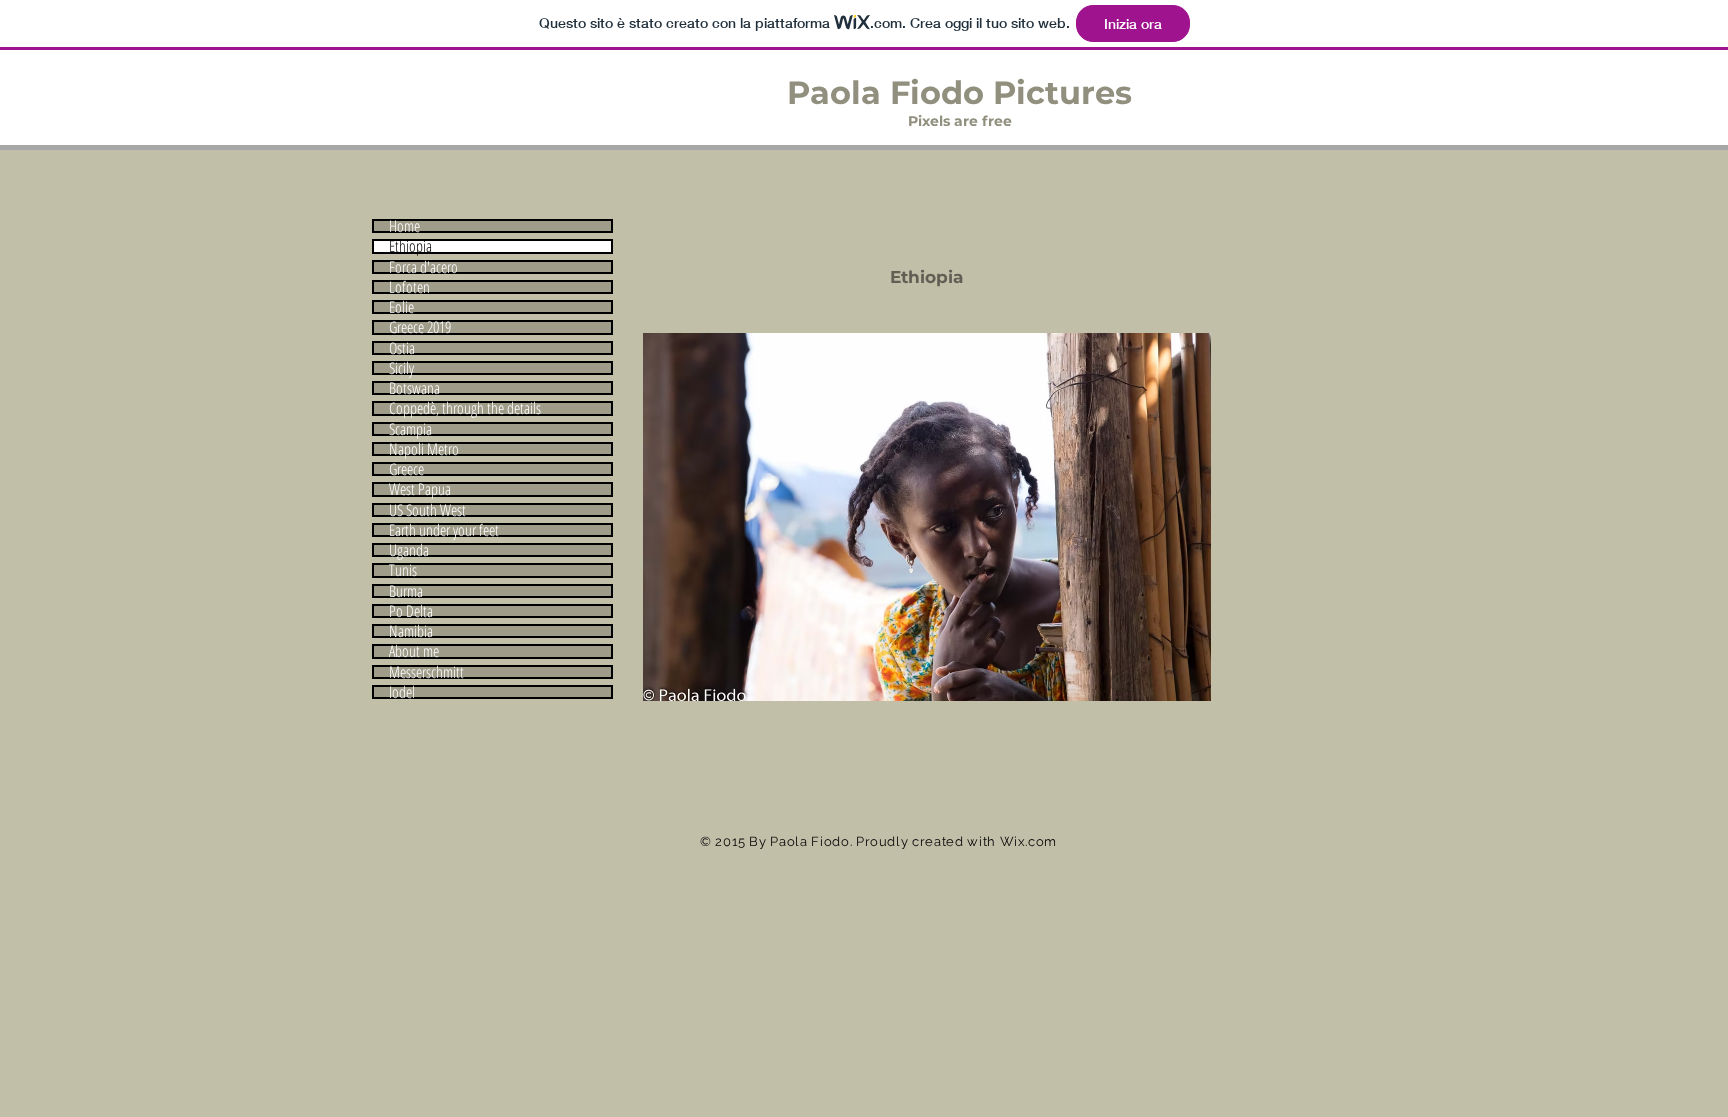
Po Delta (411, 611)
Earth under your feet (444, 530)
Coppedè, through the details (465, 408)
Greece (406, 469)
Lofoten (409, 287)
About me (414, 651)
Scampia (410, 429)
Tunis (403, 570)
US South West (427, 510)
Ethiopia (410, 246)
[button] (927, 517)
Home (404, 226)
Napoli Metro (424, 449)
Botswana (414, 388)
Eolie (401, 307)
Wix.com (1029, 841)
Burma (406, 591)
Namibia (411, 631)
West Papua (420, 489)
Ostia (402, 348)
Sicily (401, 368)
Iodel (402, 692)
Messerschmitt (426, 672)
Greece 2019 (420, 327)
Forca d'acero (423, 267)
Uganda (409, 550)
